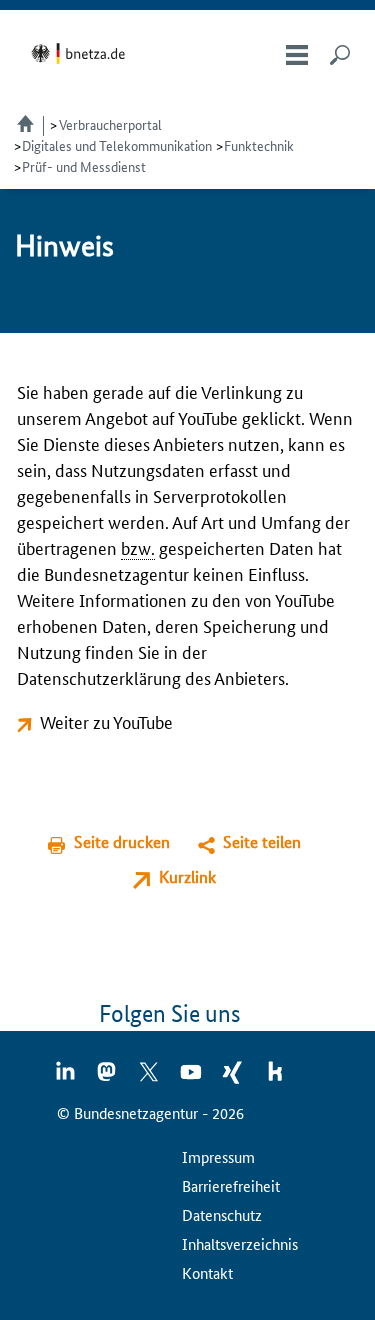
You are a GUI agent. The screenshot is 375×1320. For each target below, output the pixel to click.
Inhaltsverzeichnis (240, 1243)
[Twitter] (150, 1078)
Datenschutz (222, 1214)
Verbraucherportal (110, 124)
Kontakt (207, 1272)
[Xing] (234, 1078)
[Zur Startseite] (81, 53)
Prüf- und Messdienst (84, 166)
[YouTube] (192, 1078)
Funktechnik (259, 145)
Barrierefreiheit (231, 1185)
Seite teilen (262, 841)
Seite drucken (122, 841)
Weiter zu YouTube (106, 721)
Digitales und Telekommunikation (117, 145)
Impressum (218, 1156)
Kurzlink (187, 876)
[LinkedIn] (66, 1078)
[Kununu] (275, 1078)
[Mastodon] (108, 1078)
